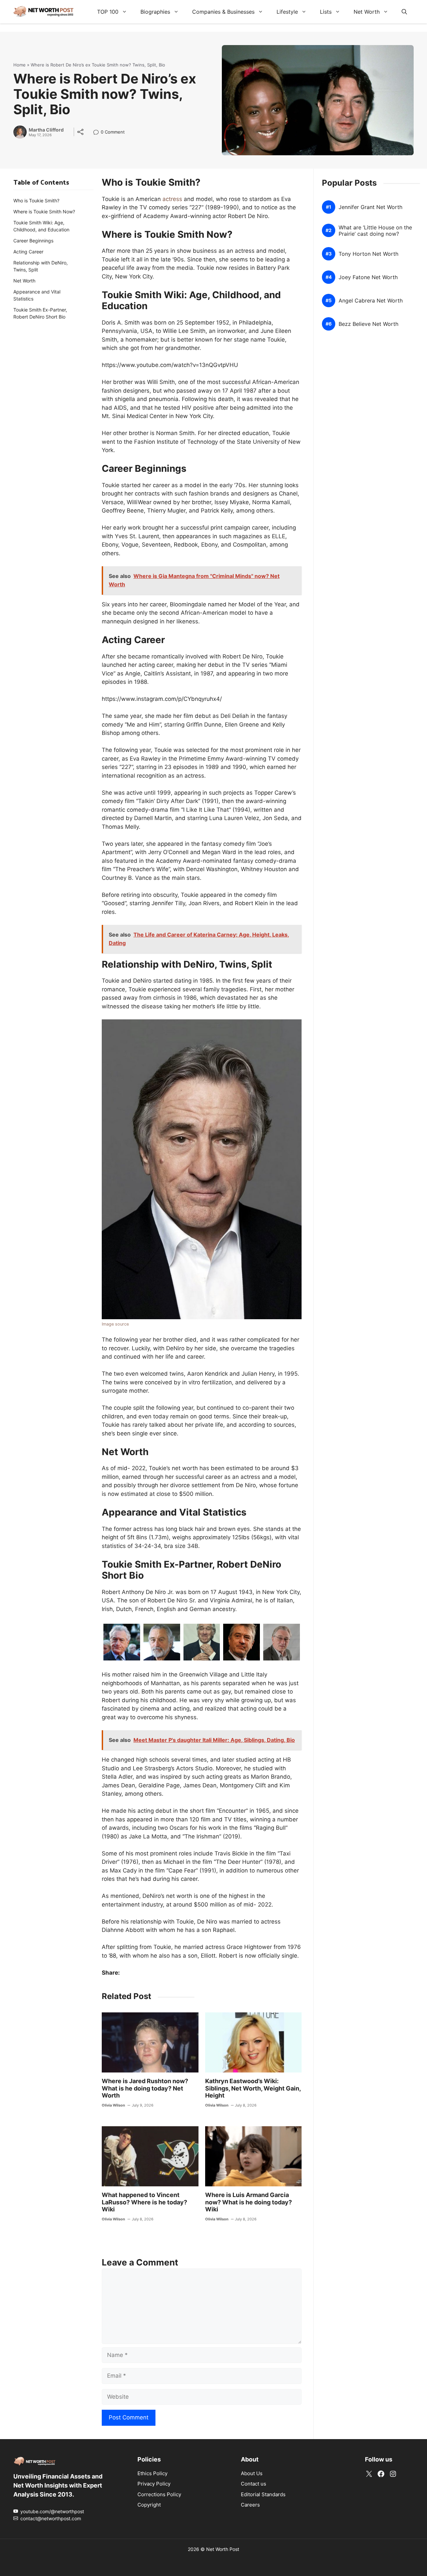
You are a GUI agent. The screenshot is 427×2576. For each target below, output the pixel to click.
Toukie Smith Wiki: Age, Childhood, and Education (41, 226)
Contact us (254, 2484)
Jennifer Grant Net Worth (370, 207)
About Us (252, 2473)
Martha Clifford (46, 130)
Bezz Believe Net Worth (368, 324)
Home (20, 65)
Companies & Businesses (223, 12)
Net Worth (367, 12)
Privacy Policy (154, 2484)
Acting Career (28, 252)
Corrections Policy (159, 2494)
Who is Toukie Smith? (36, 201)
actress (172, 199)
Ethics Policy (152, 2473)
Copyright (149, 2505)
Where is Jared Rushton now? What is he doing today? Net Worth (145, 2088)
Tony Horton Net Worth (368, 254)
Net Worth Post (223, 2549)
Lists (326, 12)
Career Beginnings (33, 241)
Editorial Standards (263, 2494)
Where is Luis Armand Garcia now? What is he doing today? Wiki (249, 2202)
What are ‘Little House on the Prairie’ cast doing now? (375, 231)
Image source (115, 1324)
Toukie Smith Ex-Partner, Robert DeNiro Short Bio (40, 313)
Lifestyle (287, 12)
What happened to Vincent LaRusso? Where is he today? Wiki (144, 2202)
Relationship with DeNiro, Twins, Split (41, 266)
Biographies (155, 12)
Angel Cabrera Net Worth (371, 301)
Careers (250, 2505)
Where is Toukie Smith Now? (44, 212)
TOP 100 (108, 12)
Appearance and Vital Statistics (37, 295)
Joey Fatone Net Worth (368, 277)
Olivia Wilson (113, 2105)
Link (98, 133)
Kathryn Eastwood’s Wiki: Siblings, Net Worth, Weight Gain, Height (253, 2088)
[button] (404, 12)
